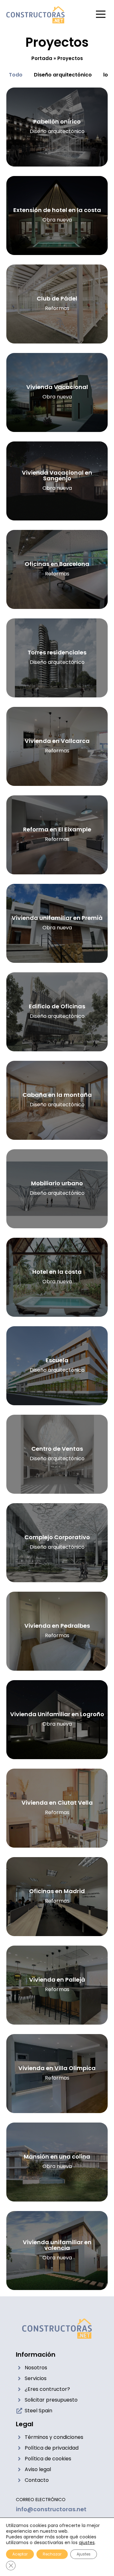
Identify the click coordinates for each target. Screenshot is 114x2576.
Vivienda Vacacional (57, 387)
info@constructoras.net (51, 2509)
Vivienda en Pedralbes (57, 1626)
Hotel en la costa (57, 1272)
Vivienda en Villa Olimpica (57, 2068)
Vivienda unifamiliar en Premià (57, 918)
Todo (16, 75)
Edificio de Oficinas (57, 1006)
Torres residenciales (57, 652)
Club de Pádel (57, 298)
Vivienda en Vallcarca (57, 741)
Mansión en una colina (57, 2157)
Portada (42, 58)
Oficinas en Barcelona (57, 564)
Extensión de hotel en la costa (57, 210)
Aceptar (20, 2554)
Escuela (57, 1360)
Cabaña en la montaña (57, 1095)
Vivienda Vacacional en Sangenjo (57, 475)
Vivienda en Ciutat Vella (57, 1803)
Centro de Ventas (57, 1449)
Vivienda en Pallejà (57, 1980)
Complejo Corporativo (57, 1537)
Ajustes (84, 2554)
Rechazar (52, 2554)
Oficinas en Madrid (57, 1891)
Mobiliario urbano (57, 1183)
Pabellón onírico (57, 122)
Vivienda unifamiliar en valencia (57, 2245)
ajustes (87, 2543)
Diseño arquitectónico (63, 75)
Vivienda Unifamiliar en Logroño (57, 1714)
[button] (101, 15)
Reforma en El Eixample (57, 829)
